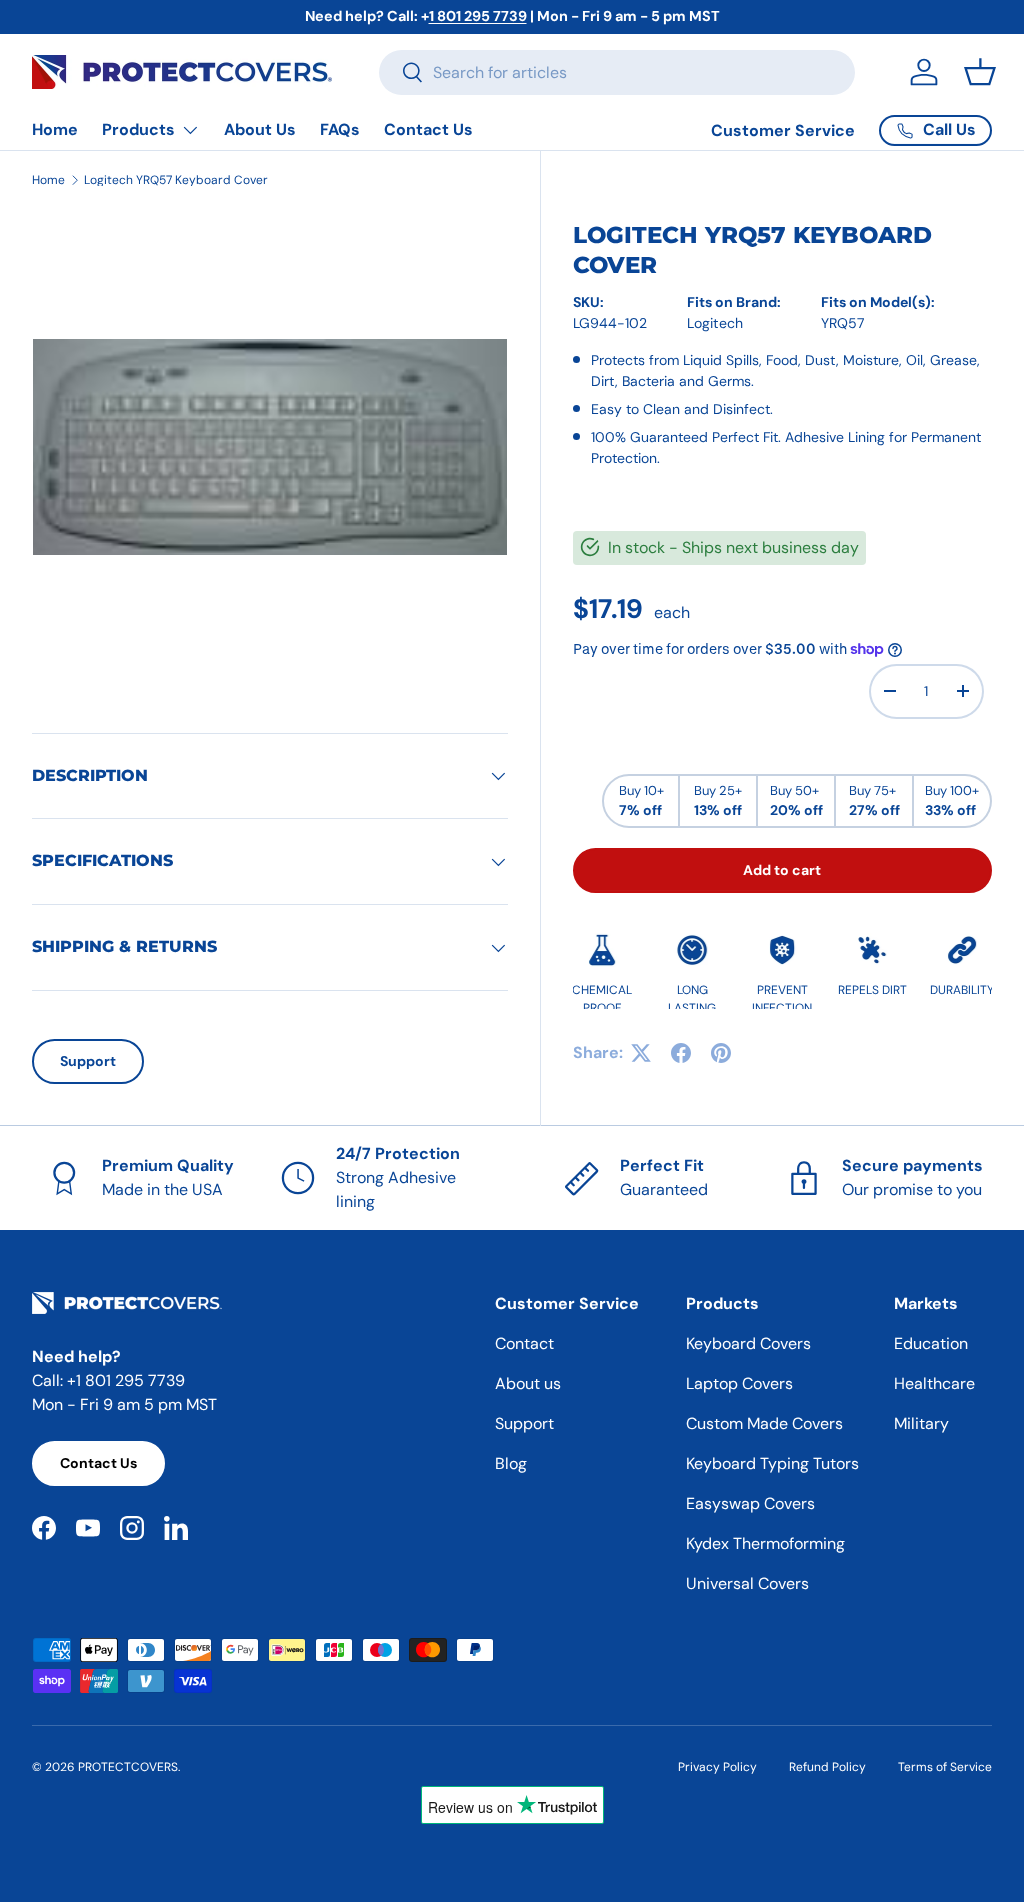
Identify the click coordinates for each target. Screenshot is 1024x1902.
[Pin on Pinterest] (721, 1053)
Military (921, 1423)
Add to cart (782, 870)
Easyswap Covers (750, 1503)
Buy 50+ (796, 801)
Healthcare (934, 1383)
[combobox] (617, 72)
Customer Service (783, 130)
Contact (524, 1343)
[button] (980, 72)
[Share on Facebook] (681, 1053)
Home (55, 129)
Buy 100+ (952, 801)
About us (528, 1383)
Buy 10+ (641, 801)
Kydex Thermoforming (765, 1543)
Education (931, 1343)
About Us (260, 129)
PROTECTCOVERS (128, 1767)
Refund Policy (827, 1767)
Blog (511, 1463)
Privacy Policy (717, 1767)
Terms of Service (945, 1767)
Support (88, 1061)
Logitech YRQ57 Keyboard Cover (176, 180)
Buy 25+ (718, 801)
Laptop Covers (739, 1383)
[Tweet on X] (641, 1053)
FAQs (340, 129)
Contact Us (428, 129)
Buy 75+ (874, 801)
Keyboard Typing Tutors (772, 1463)
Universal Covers (747, 1583)
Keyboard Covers (748, 1343)
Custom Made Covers (764, 1423)
